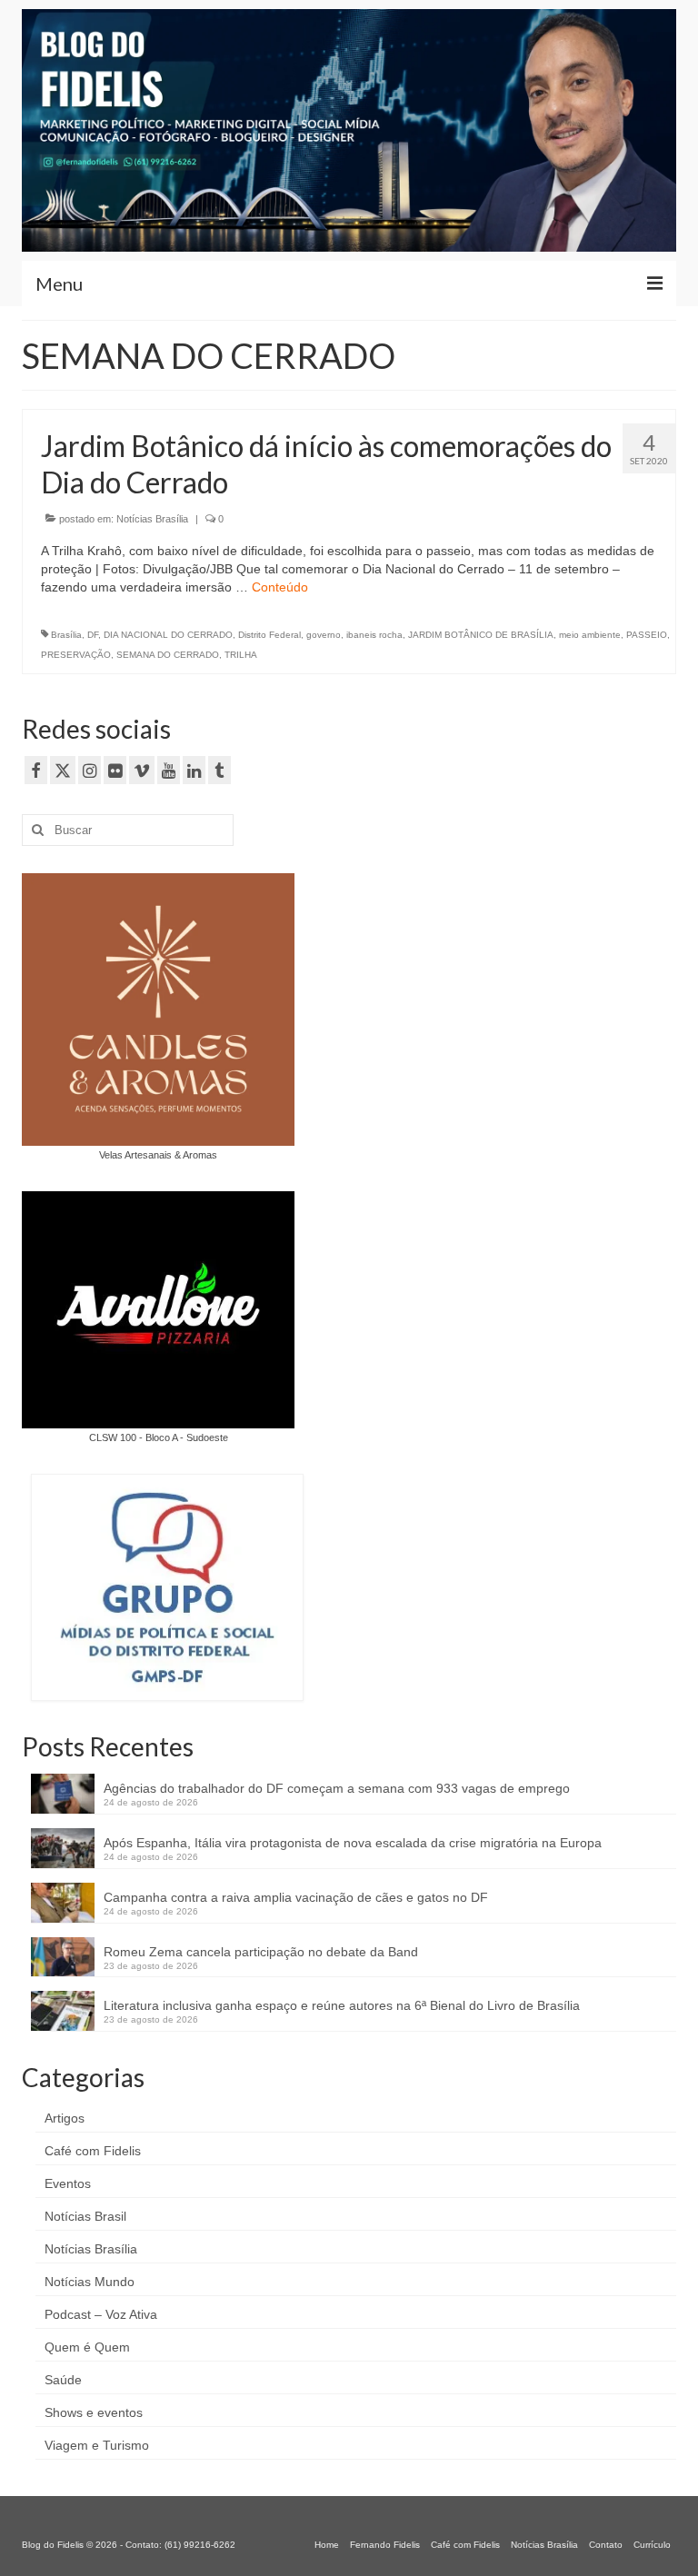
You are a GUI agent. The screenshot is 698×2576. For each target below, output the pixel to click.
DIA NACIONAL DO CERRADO (168, 635)
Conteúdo (280, 587)
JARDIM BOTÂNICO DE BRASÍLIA (481, 635)
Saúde (63, 2380)
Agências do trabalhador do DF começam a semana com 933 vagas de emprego (337, 1788)
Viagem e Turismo (97, 2445)
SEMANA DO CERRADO (168, 655)
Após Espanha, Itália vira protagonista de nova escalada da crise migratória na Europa (353, 1843)
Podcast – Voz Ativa (101, 2314)
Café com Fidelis (93, 2151)
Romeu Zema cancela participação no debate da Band (261, 1952)
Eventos (68, 2183)
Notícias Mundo (90, 2282)
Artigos (65, 2118)
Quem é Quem (87, 2347)
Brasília (66, 635)
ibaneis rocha (374, 635)
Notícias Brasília (152, 519)
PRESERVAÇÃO (76, 655)
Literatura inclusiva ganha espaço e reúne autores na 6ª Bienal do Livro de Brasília (342, 2005)
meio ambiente (590, 635)
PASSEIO (647, 635)
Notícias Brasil (85, 2216)
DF (93, 635)
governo (324, 635)
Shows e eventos (94, 2412)
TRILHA (241, 655)
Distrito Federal (269, 635)
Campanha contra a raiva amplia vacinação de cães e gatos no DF (296, 1897)
